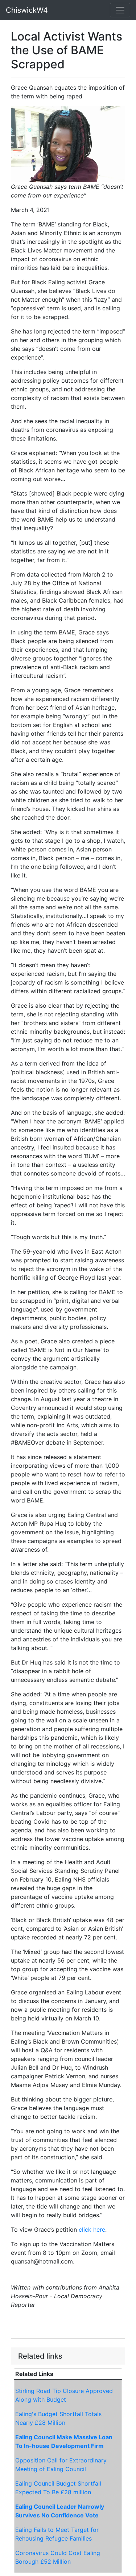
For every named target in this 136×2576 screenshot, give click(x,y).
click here (92, 2229)
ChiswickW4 (27, 10)
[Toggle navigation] (120, 10)
